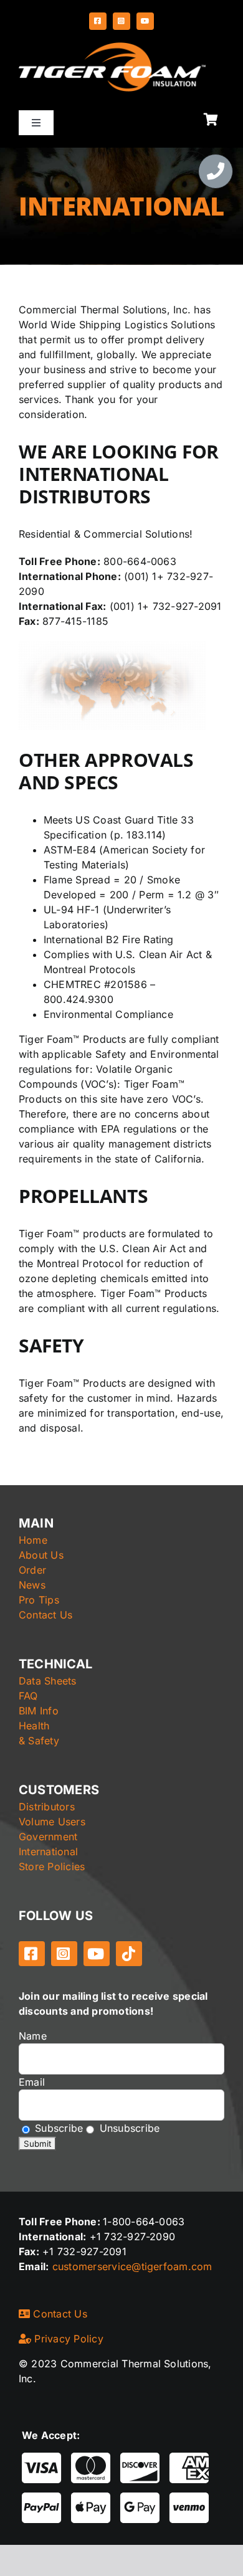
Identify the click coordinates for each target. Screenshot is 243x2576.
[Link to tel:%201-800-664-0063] (216, 171)
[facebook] (98, 21)
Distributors (47, 1807)
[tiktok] (129, 1954)
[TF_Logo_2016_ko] (112, 47)
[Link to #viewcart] (211, 120)
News (32, 1585)
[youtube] (145, 21)
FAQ (28, 1696)
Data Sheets (48, 1681)
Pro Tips (39, 1600)
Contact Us (45, 1615)
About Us (41, 1555)
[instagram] (121, 21)
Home (33, 1540)
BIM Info (39, 1711)
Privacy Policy (67, 2339)
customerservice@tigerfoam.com (132, 2266)
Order (32, 1570)
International (48, 1851)
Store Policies (52, 1866)
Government (48, 1837)
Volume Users (52, 1822)
